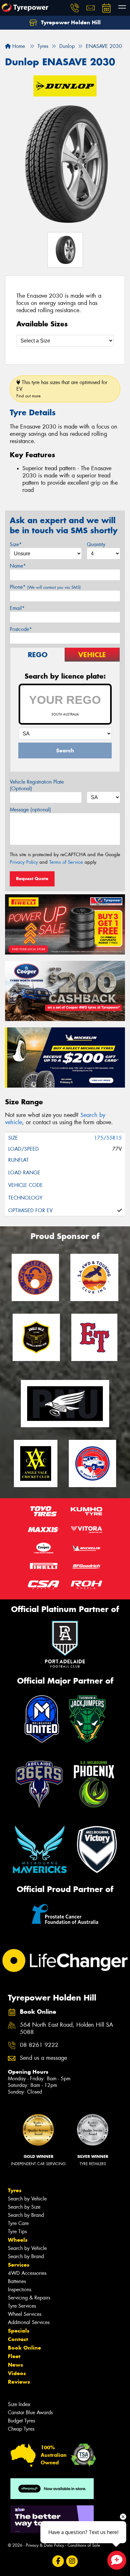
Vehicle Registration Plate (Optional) (37, 785)
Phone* (45, 587)
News (15, 2365)
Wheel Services (25, 2314)
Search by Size (24, 2207)
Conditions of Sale (84, 2545)
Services (19, 2265)
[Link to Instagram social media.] (72, 2561)
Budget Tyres (21, 2421)
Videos (17, 2373)
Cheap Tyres (21, 2429)
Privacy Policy (24, 862)
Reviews (19, 2382)
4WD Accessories (27, 2273)
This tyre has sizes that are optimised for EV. (62, 389)
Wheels (18, 2240)
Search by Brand (26, 2215)
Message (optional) (30, 810)
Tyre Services (22, 2306)
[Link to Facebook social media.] (58, 2561)
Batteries (17, 2281)
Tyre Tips (17, 2231)
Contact (18, 2339)
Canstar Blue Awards (30, 2412)
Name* (18, 566)
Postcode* (21, 629)
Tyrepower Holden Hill (70, 22)
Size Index (19, 2404)
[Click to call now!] (75, 8)
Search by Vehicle (27, 2199)
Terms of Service (66, 862)
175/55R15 (108, 1138)
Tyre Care (18, 2223)
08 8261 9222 (39, 2045)
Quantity (96, 544)
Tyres (15, 2190)
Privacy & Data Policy (45, 2545)
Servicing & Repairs (29, 2298)
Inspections (20, 2290)
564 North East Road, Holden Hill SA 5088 (67, 2029)
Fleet (14, 2356)
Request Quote (32, 879)
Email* (17, 608)
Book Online (24, 2348)
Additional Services (29, 2322)
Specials (19, 2331)
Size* (16, 544)
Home (18, 46)
